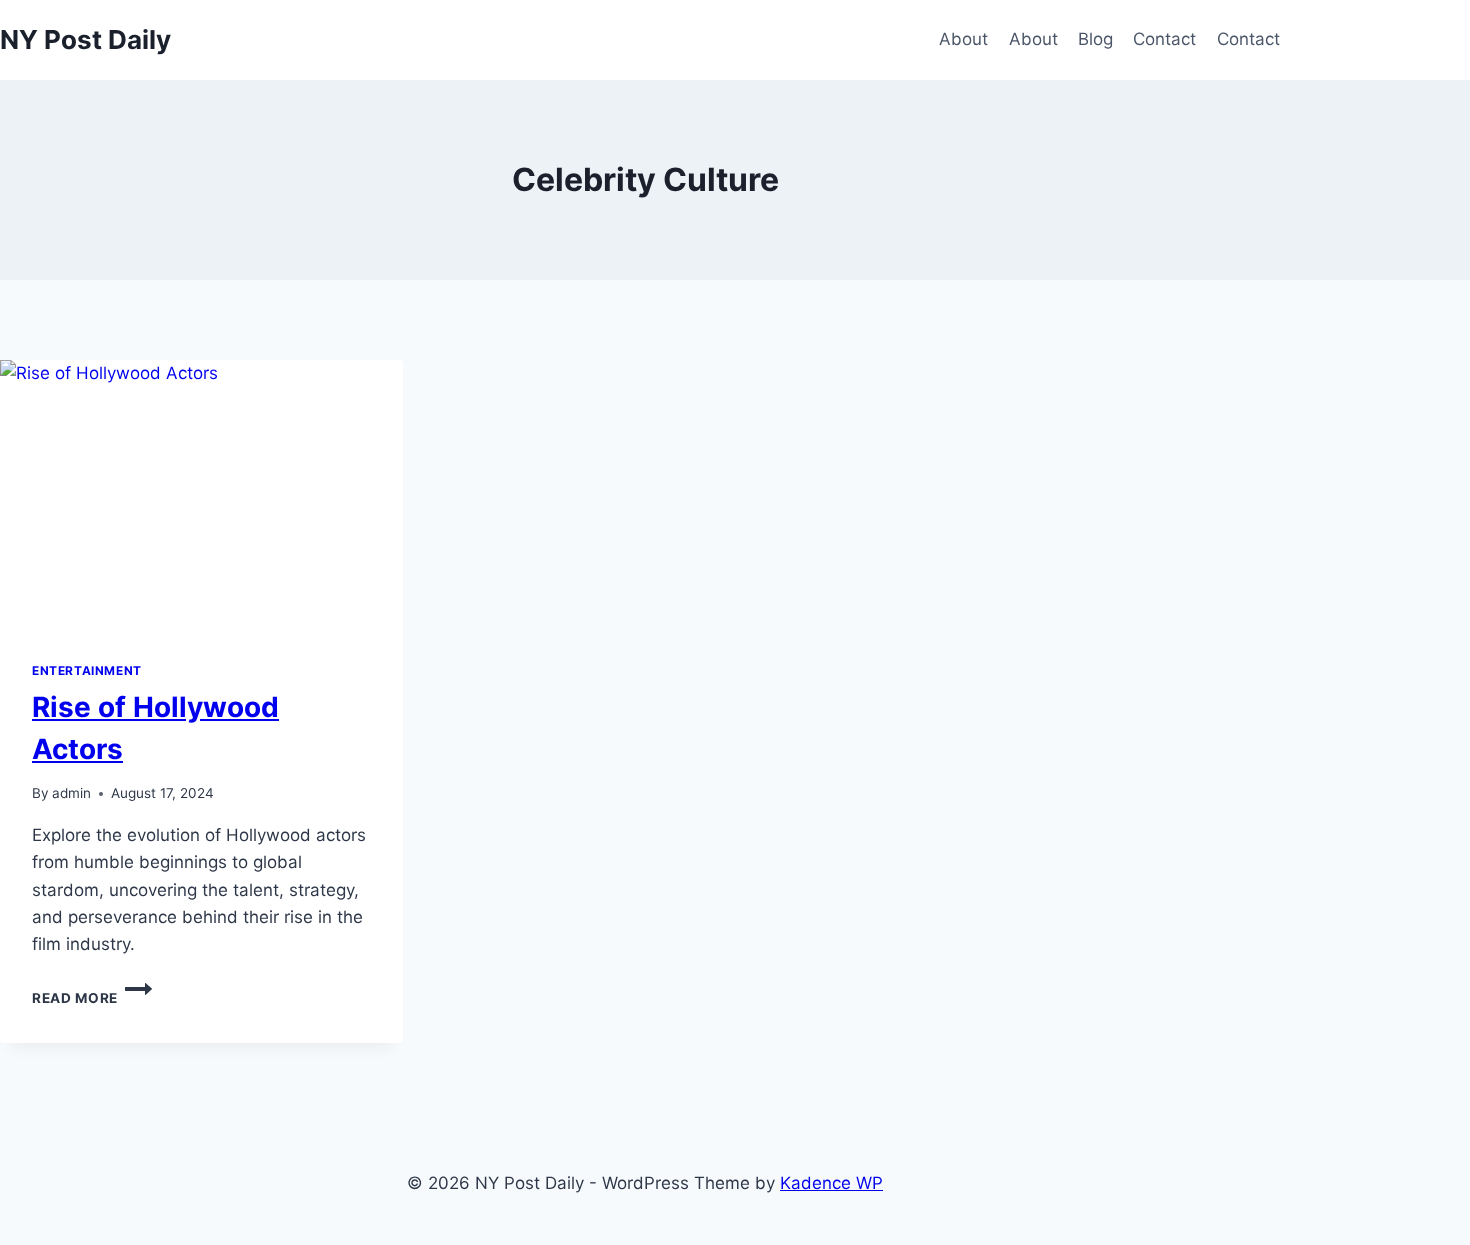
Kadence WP (831, 1183)
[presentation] (201, 494)
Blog (1095, 39)
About (963, 39)
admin (71, 793)
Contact (1164, 39)
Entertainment (87, 670)
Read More (92, 998)
